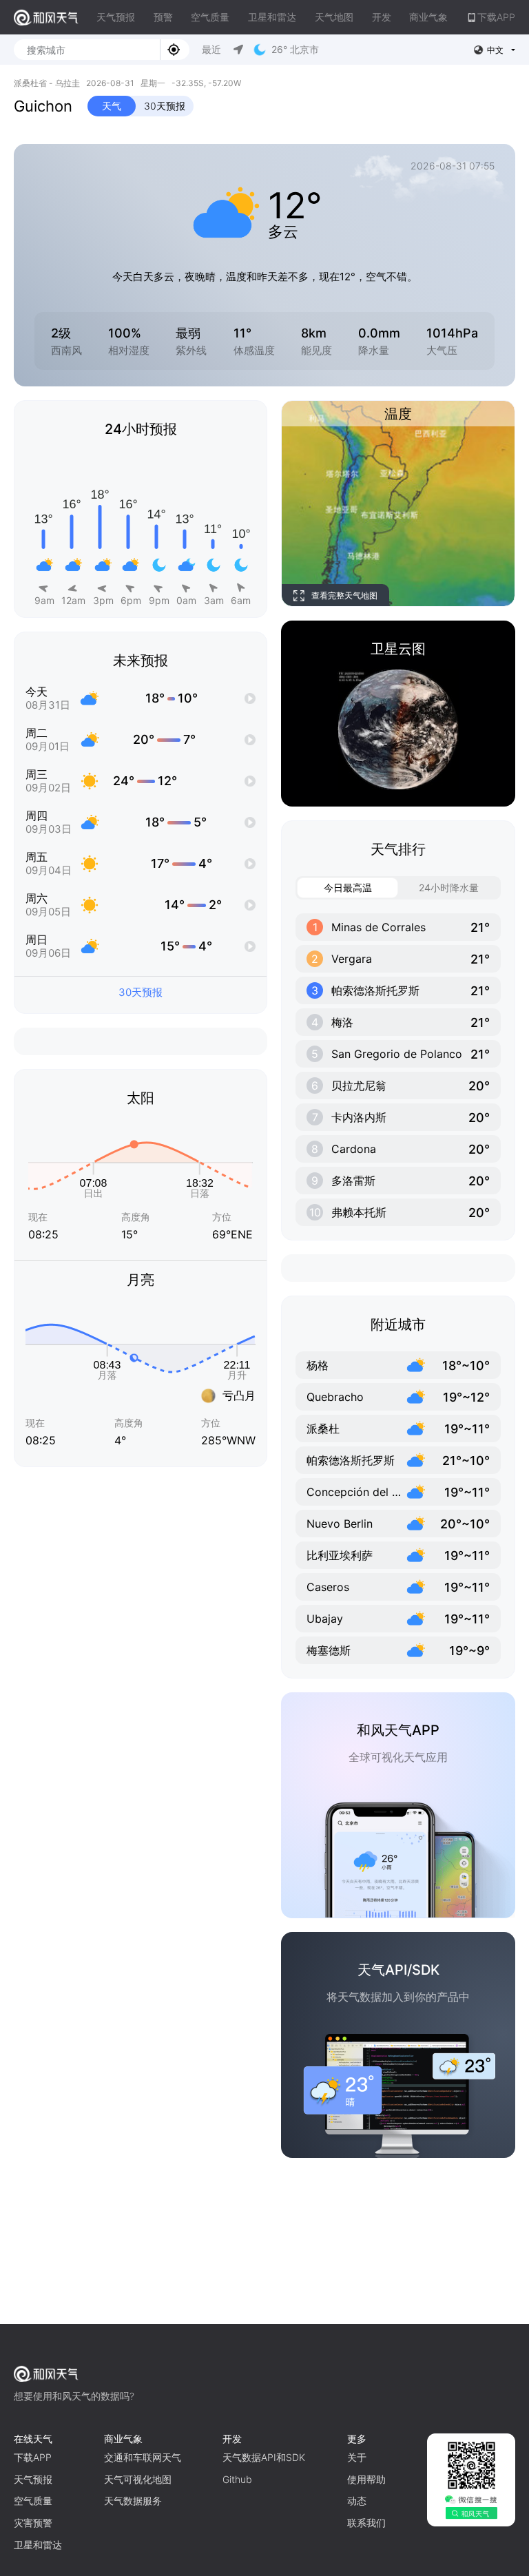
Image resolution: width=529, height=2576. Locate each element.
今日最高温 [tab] (348, 887)
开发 (382, 17)
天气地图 (334, 17)
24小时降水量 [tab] (449, 887)
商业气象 (428, 17)
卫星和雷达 (272, 17)
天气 (112, 106)
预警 (163, 17)
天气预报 (116, 17)
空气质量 (210, 17)
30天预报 (165, 106)
